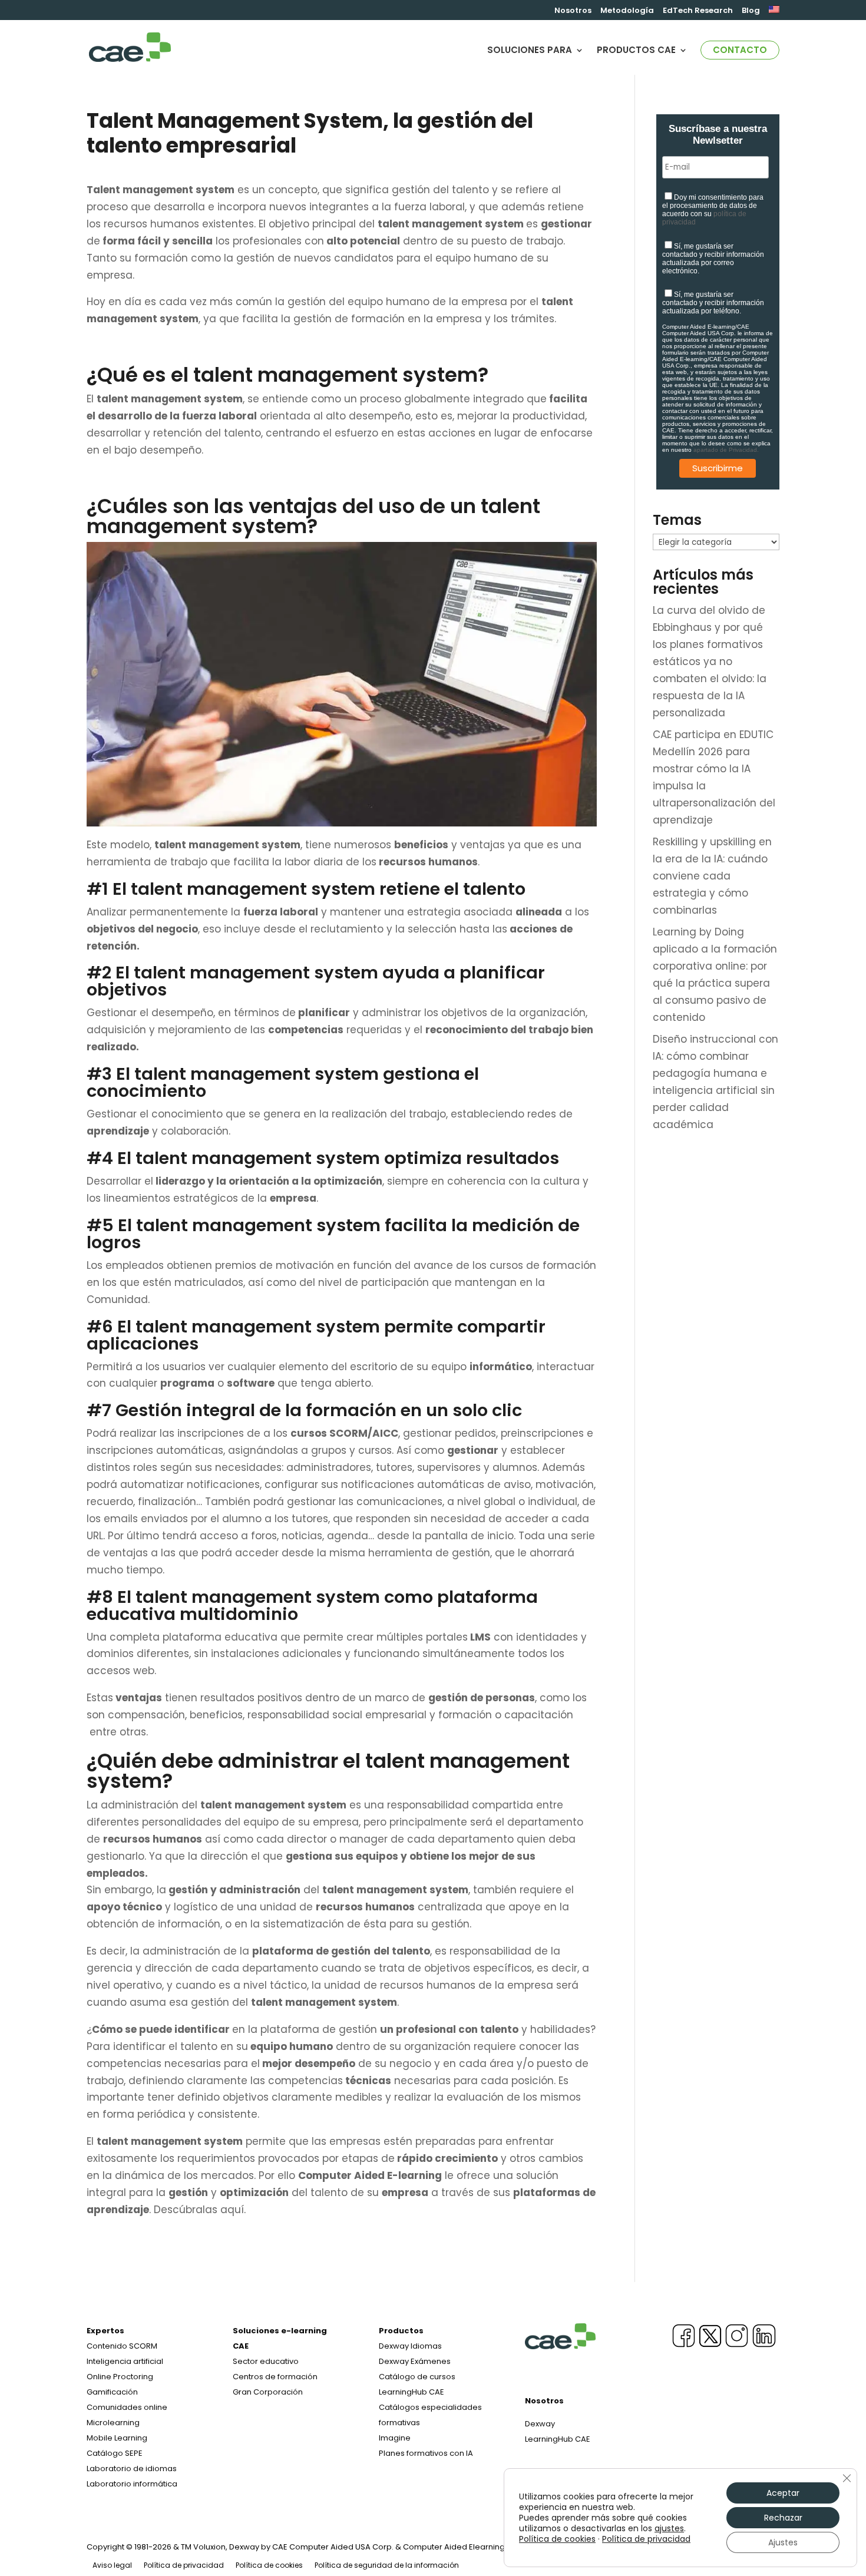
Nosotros (573, 11)
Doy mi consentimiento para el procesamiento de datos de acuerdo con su (713, 210)
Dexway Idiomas (410, 2346)
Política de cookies (269, 2565)
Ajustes (783, 2542)
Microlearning (113, 2423)
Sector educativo (266, 2361)
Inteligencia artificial (125, 2361)
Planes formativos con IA (426, 2453)
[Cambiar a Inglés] (774, 13)
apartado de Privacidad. (726, 450)
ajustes (669, 2528)
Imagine (395, 2438)
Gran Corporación (268, 2392)
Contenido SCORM (122, 2346)
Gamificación (112, 2392)
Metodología (627, 11)
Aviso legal (112, 2565)
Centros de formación (275, 2377)
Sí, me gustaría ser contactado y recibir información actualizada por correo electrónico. (713, 259)
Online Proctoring (120, 2377)
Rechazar (783, 2518)
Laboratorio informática (132, 2484)
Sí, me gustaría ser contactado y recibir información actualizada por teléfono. (713, 303)
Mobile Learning (117, 2438)
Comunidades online (127, 2407)
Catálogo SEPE (115, 2453)
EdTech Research (698, 11)
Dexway (540, 2424)
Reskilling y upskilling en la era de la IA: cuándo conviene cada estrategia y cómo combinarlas (712, 876)
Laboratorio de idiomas (132, 2468)
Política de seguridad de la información (387, 2565)
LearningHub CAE (558, 2439)
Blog (751, 11)
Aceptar (783, 2493)
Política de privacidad (184, 2565)
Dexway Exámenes (415, 2361)
